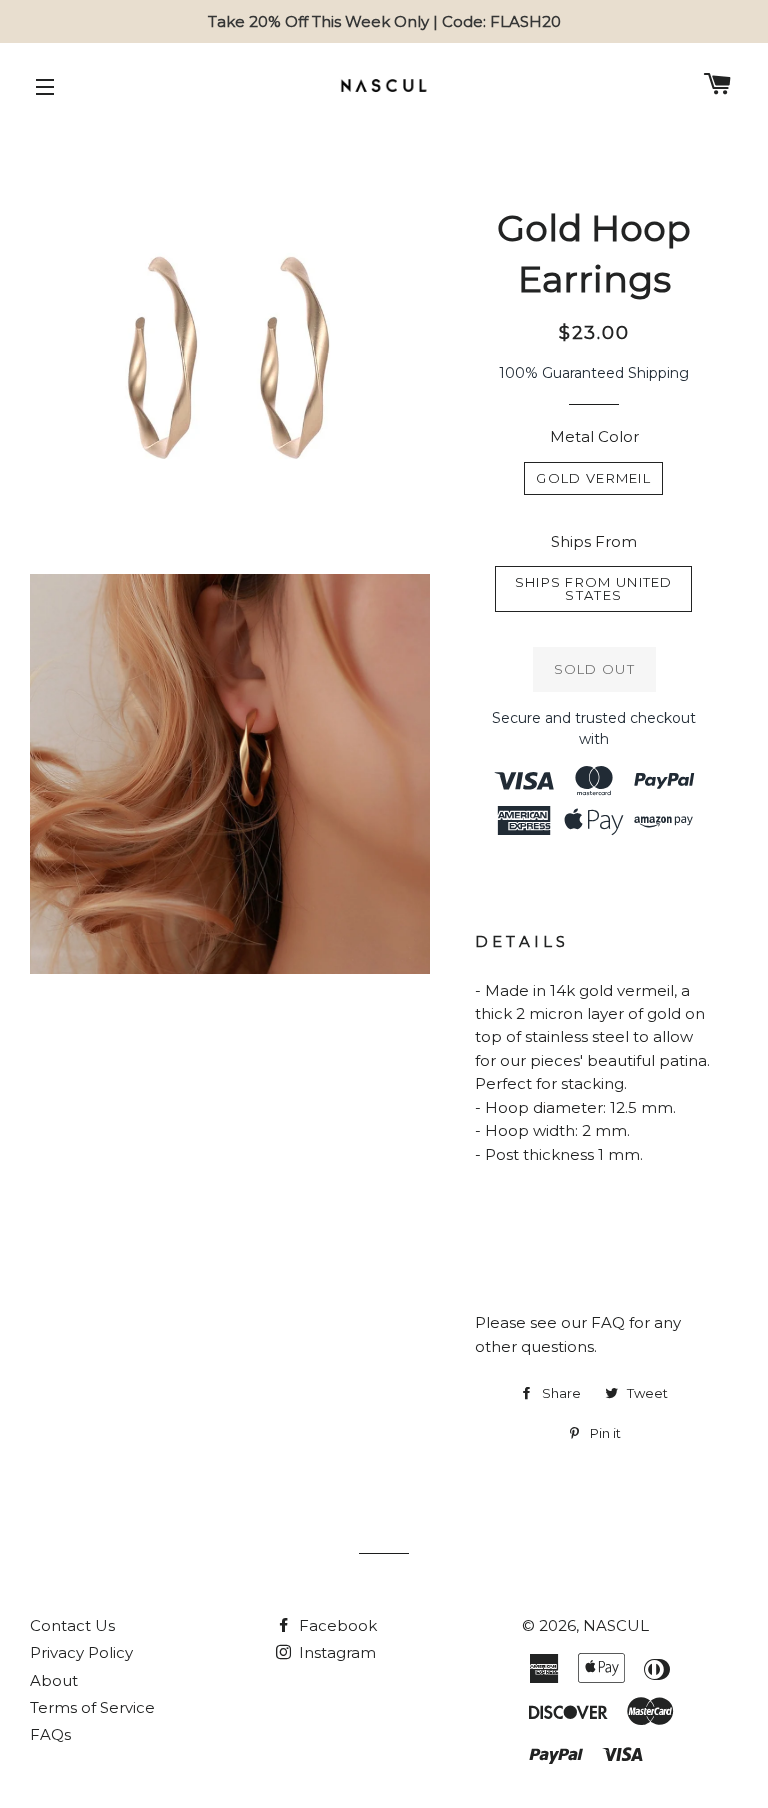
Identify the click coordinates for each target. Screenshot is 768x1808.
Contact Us (72, 1625)
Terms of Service (92, 1707)
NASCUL (616, 1625)
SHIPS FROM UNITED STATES (594, 588)
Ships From (594, 541)
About (54, 1680)
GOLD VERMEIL (593, 478)
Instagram (335, 1652)
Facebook (336, 1625)
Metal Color (594, 436)
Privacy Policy (81, 1652)
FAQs (50, 1734)
